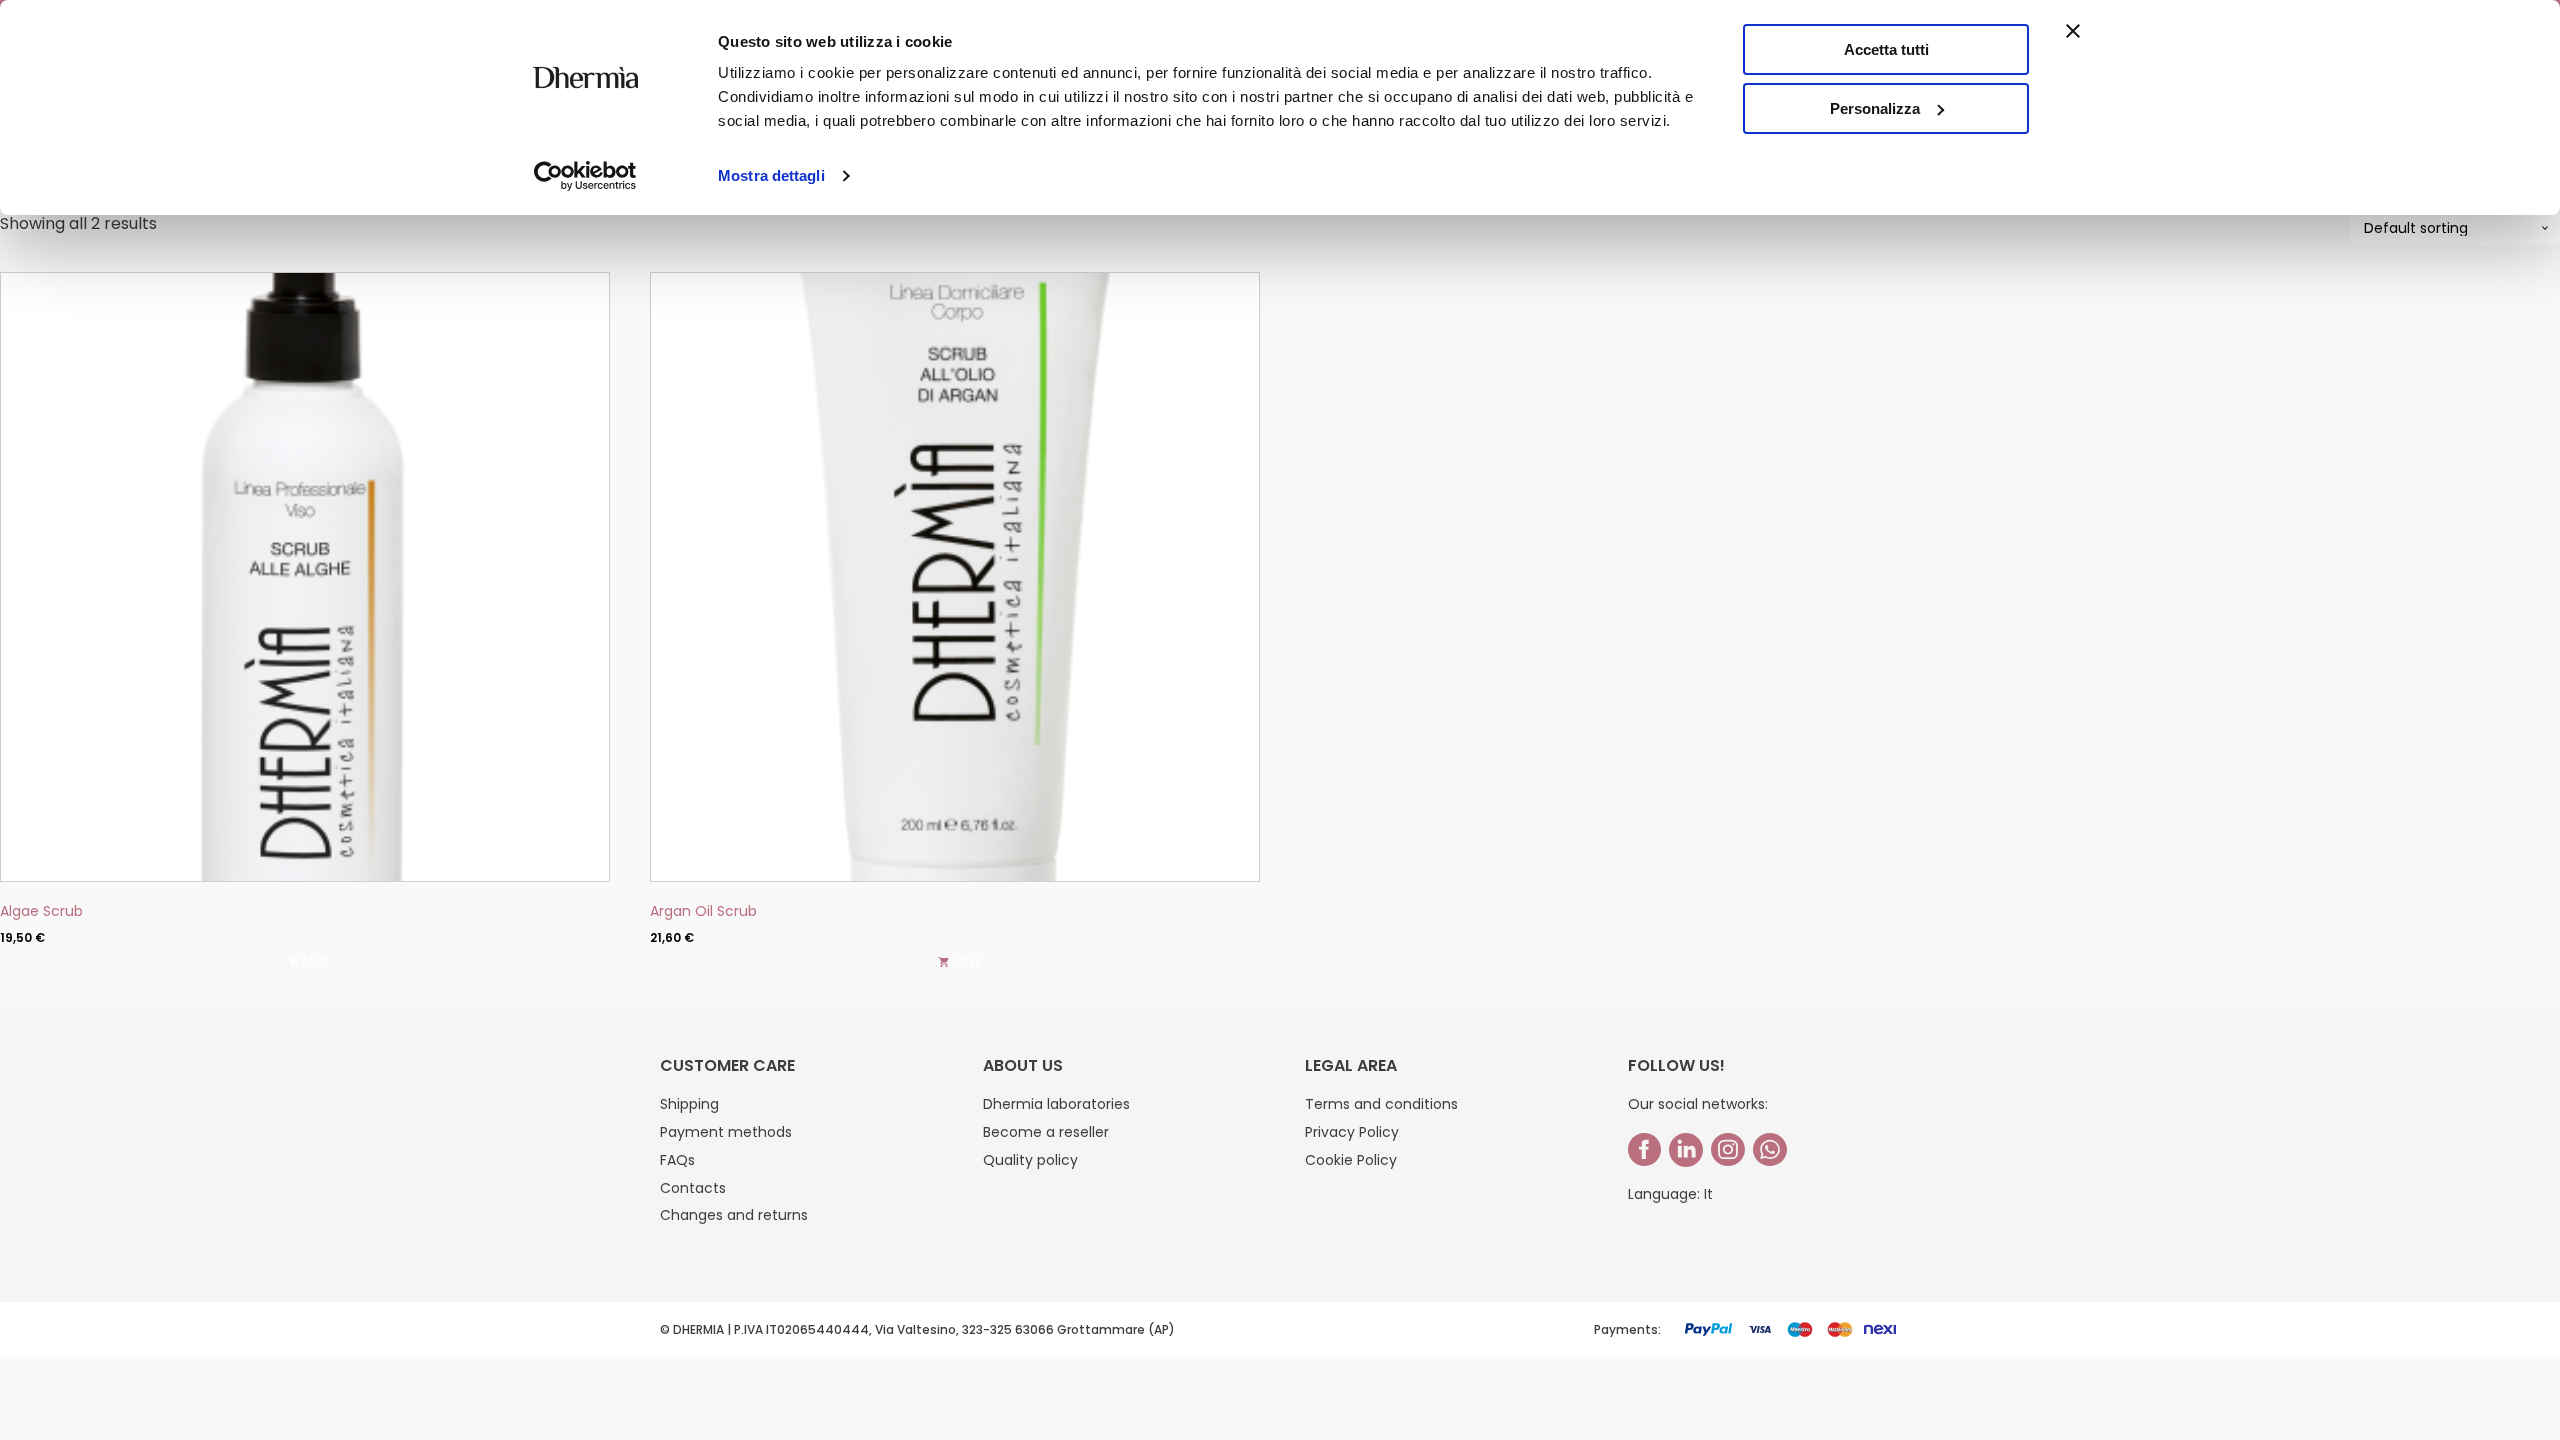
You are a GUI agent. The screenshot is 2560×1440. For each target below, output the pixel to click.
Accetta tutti (1886, 49)
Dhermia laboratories (1056, 1104)
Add (965, 962)
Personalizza (1875, 108)
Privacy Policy (1352, 1132)
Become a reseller (1046, 1132)
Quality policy (1030, 1160)
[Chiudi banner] (2073, 31)
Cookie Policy (1351, 1160)
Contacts (693, 1188)
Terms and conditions (1381, 1104)
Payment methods (726, 1132)
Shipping (689, 1104)
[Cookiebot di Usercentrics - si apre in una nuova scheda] (585, 176)
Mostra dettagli (771, 175)
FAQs (677, 1160)
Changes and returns (734, 1215)
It (1708, 1194)
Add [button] (315, 962)
